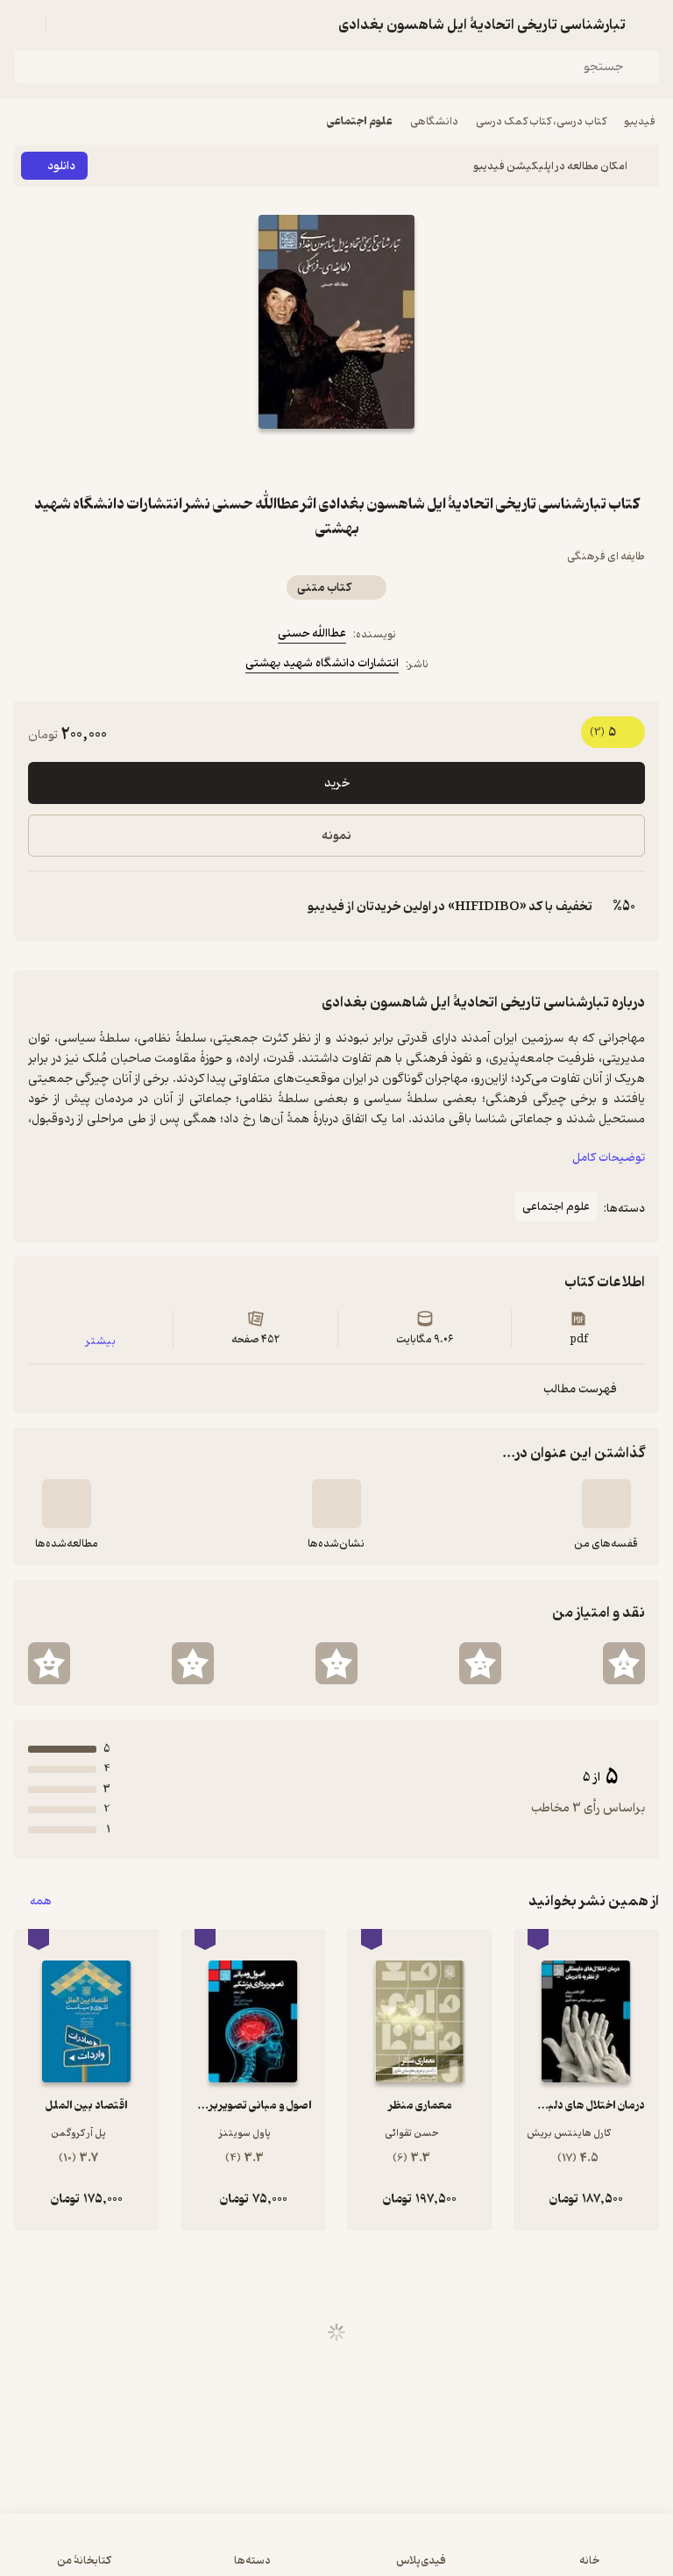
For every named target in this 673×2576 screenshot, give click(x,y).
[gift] (336, 460)
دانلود (61, 166)
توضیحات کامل (609, 1158)
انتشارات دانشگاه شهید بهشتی (322, 663)
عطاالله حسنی (312, 633)
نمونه (336, 836)
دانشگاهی (434, 121)
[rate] (624, 1663)
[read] (67, 1504)
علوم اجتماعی (360, 121)
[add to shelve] (606, 1504)
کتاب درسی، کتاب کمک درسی (541, 121)
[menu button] (25, 25)
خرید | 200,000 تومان (336, 2554)
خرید (337, 783)
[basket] (67, 25)
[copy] (42, 907)
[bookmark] (379, 460)
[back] (648, 25)
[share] (294, 460)
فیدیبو (640, 121)
